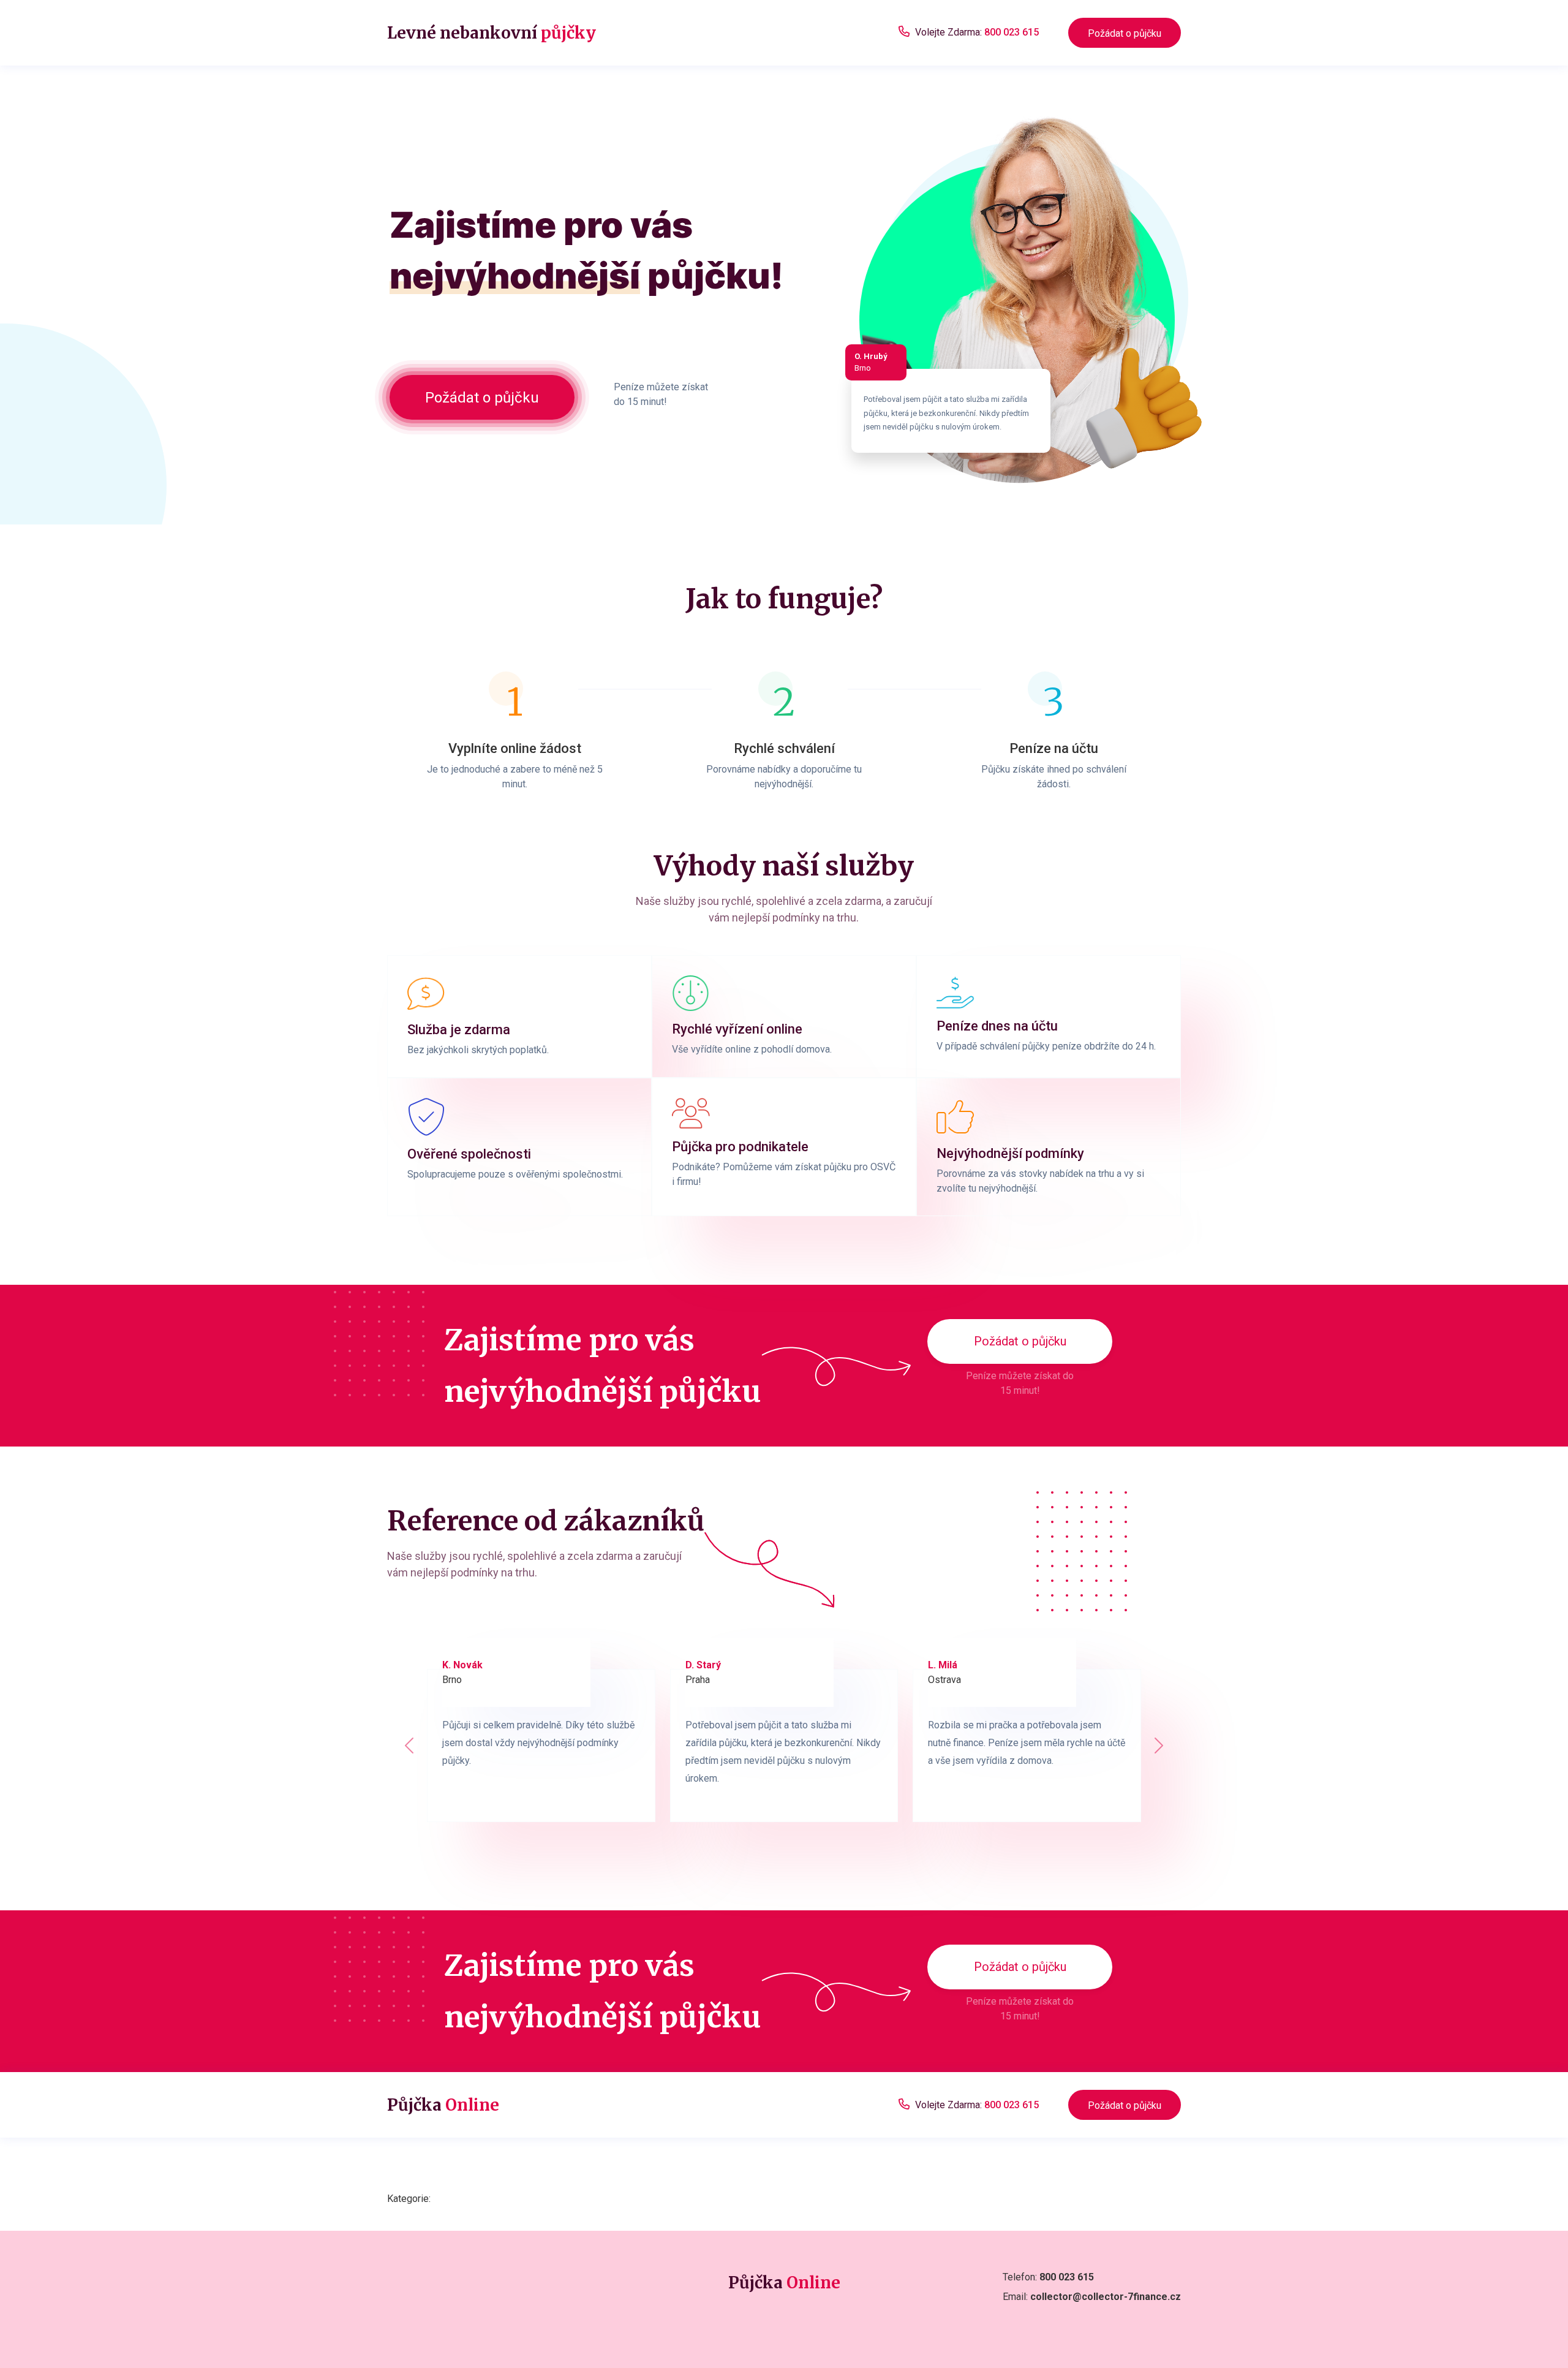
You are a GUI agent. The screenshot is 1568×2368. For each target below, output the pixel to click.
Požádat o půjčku (1125, 33)
